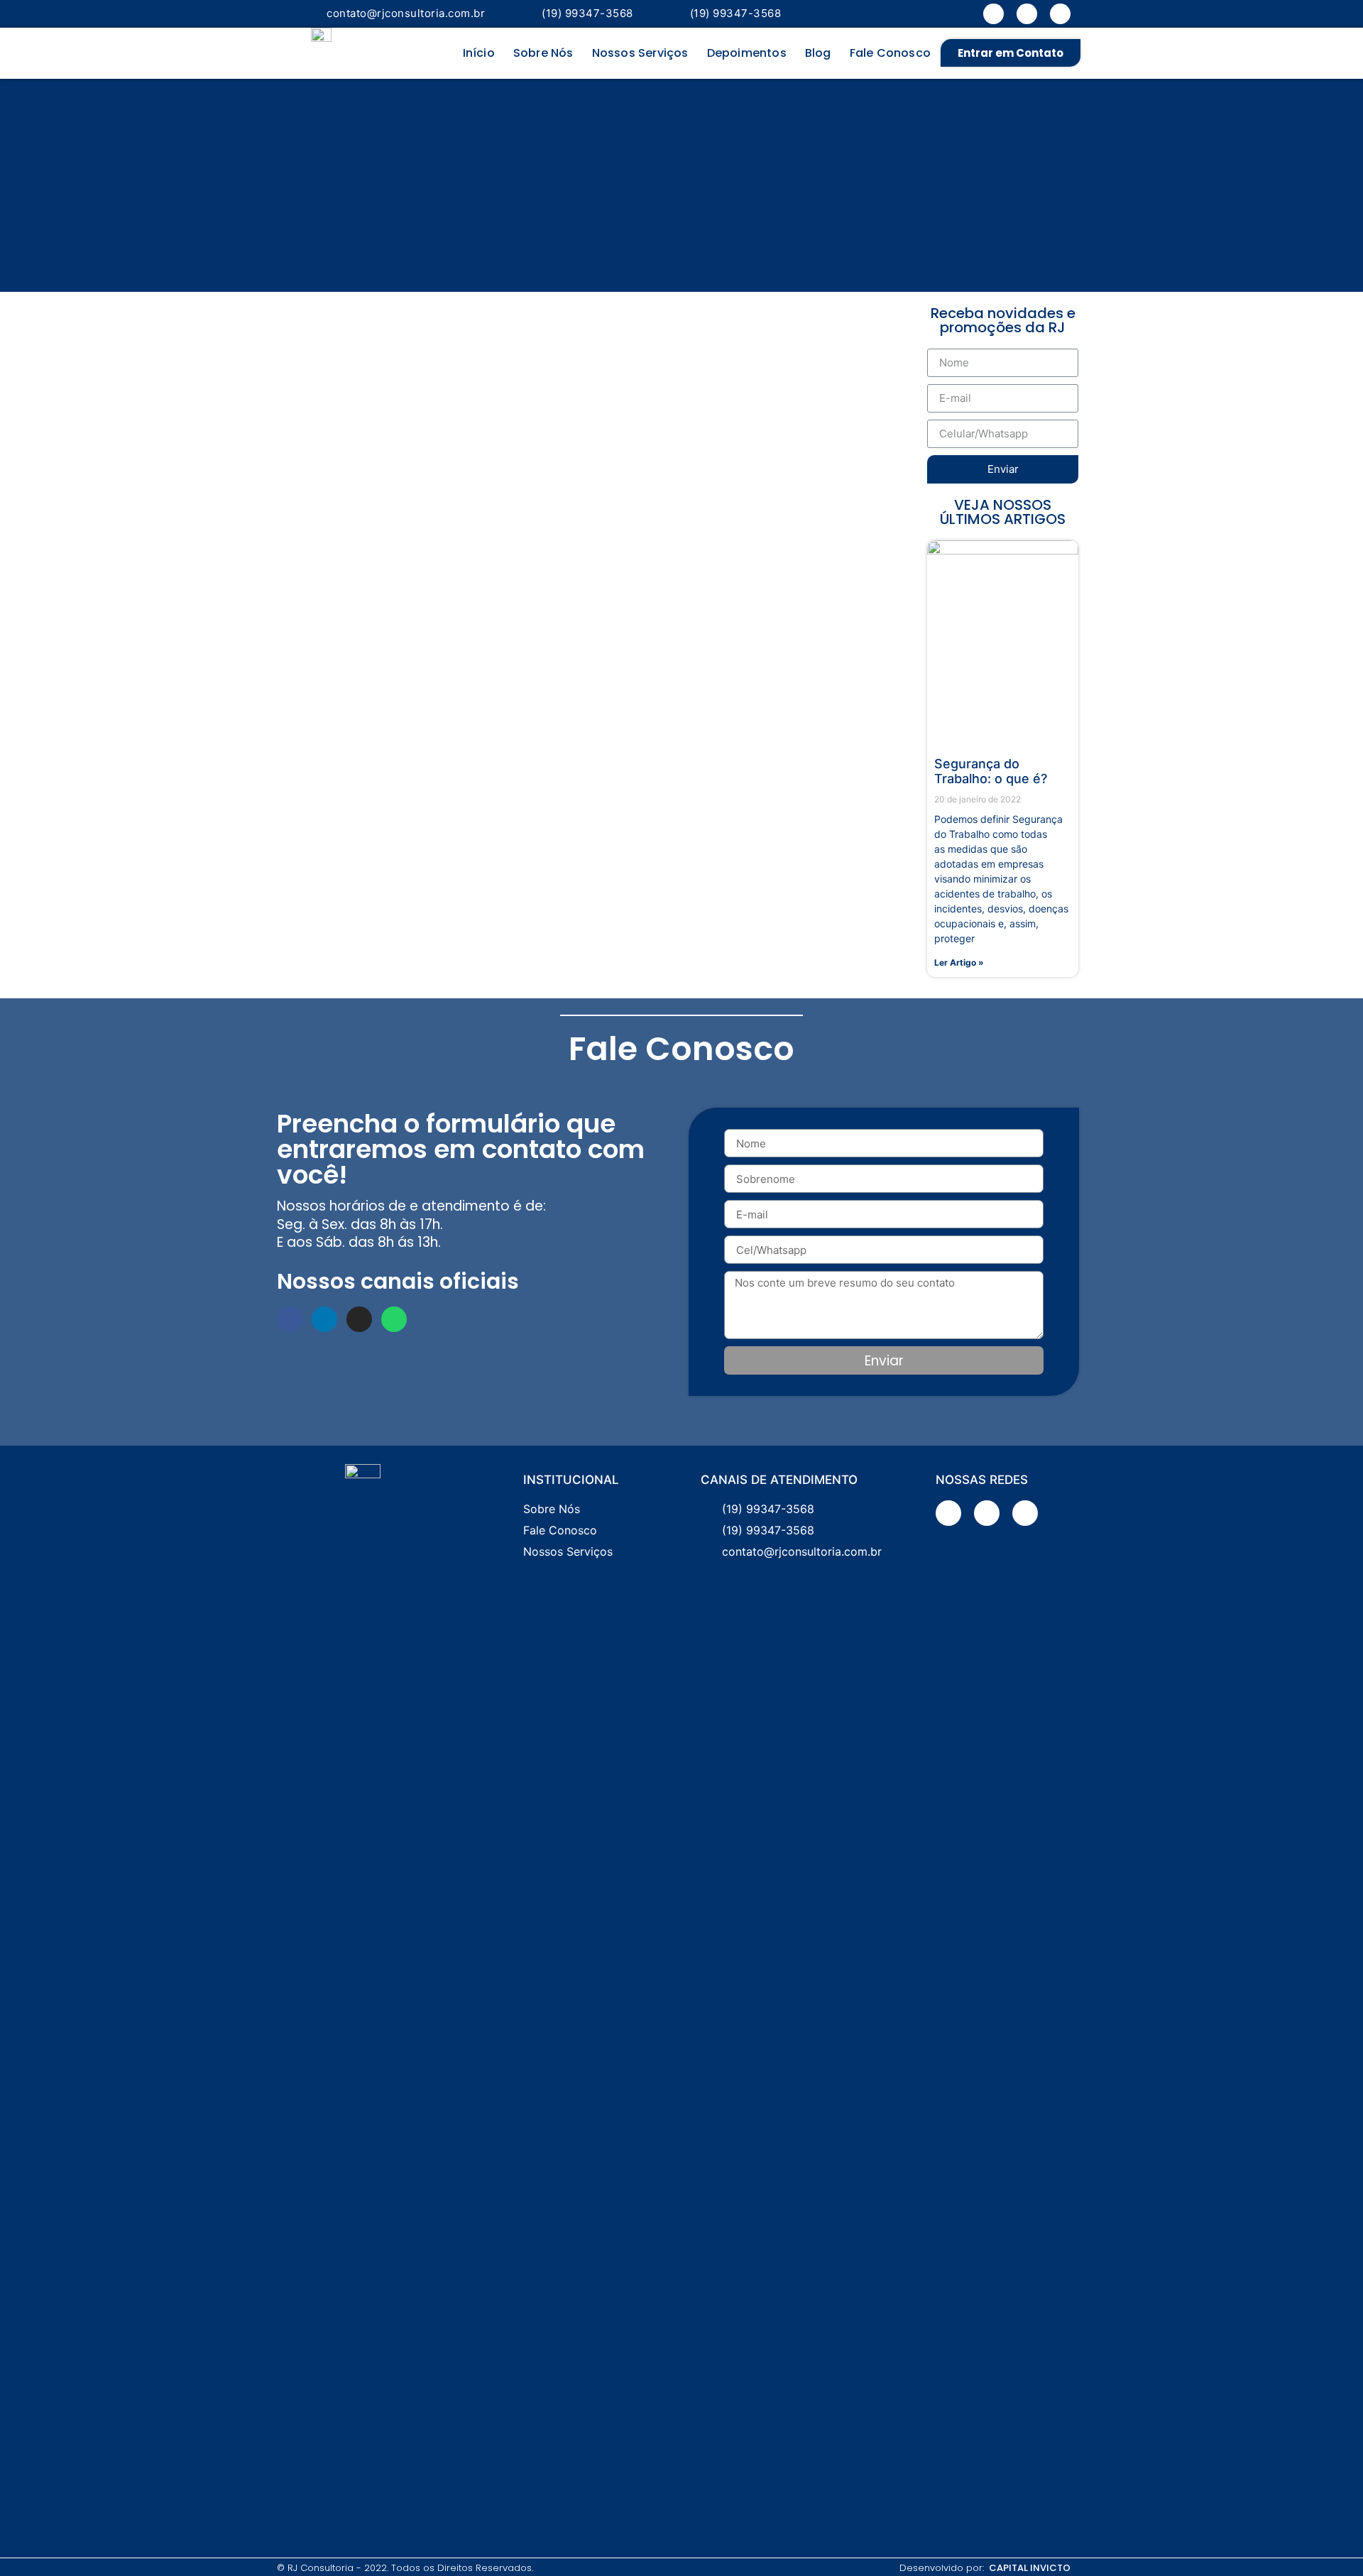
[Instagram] (1060, 14)
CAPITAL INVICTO (1030, 2568)
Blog (818, 53)
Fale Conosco (890, 53)
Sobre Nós (543, 53)
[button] (1011, 53)
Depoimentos (747, 53)
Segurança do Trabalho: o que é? (991, 771)
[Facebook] (993, 14)
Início (479, 53)
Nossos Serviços (640, 53)
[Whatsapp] (394, 1319)
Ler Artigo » (959, 962)
